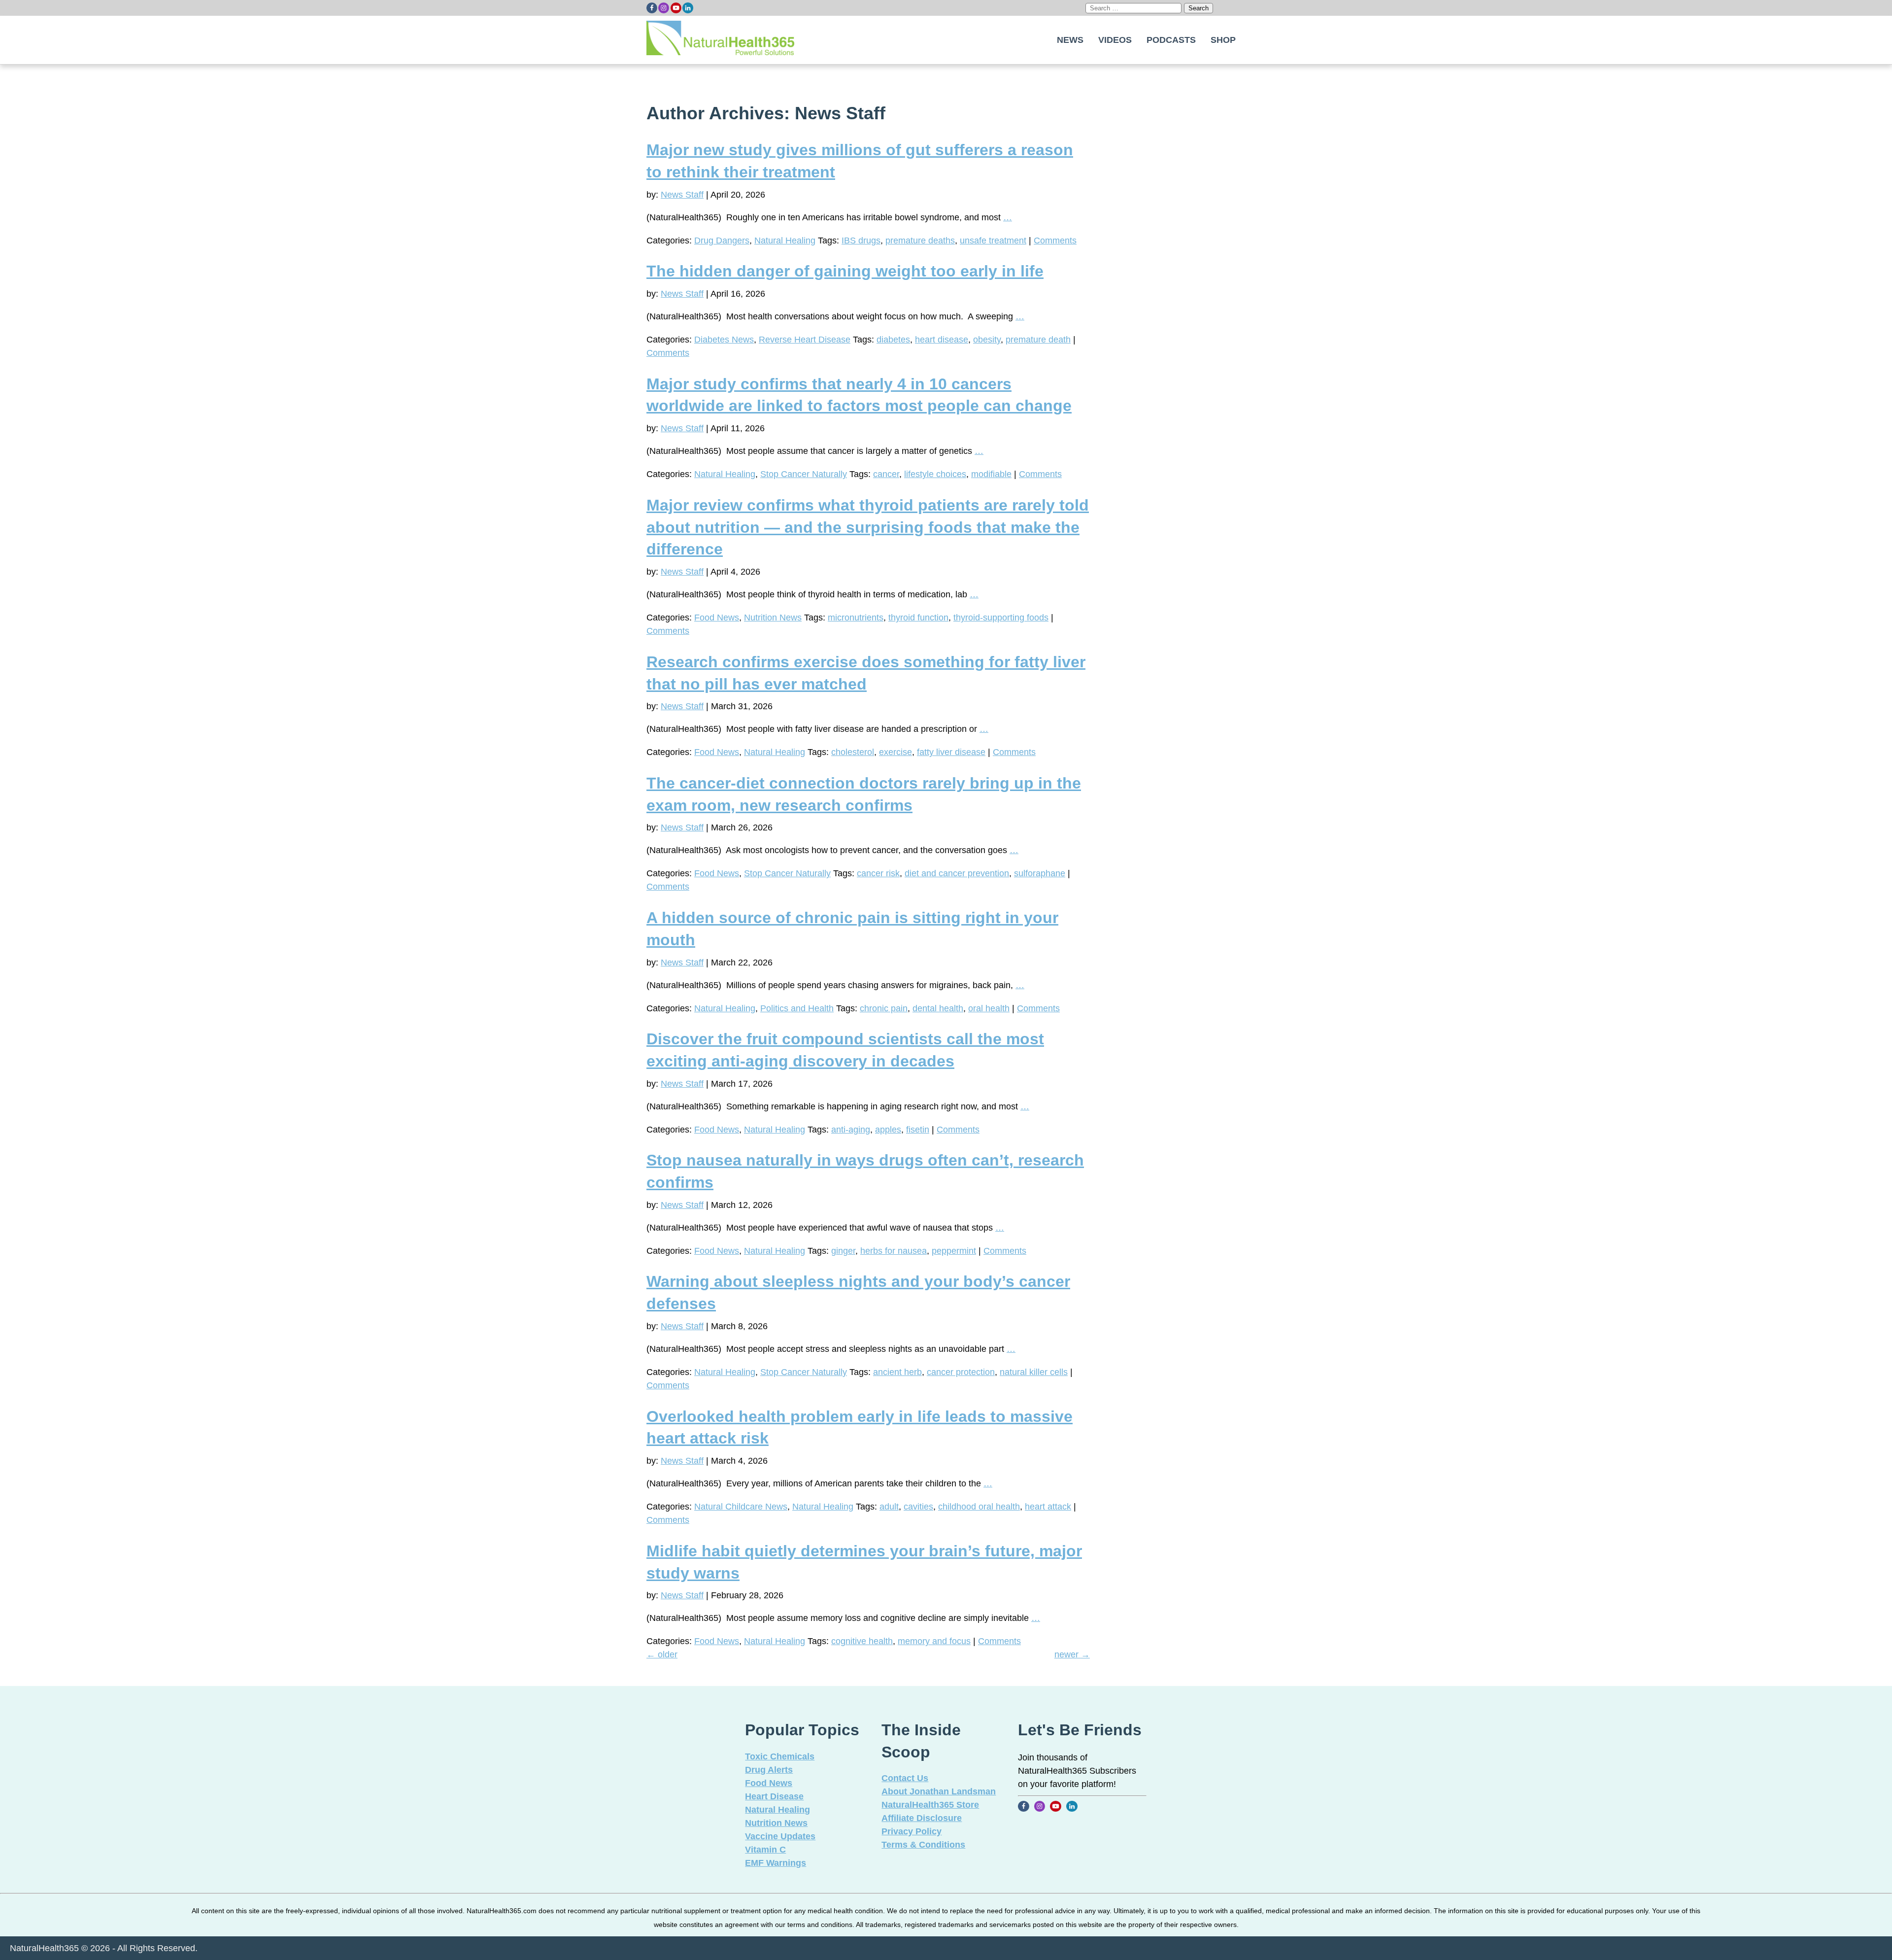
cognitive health (862, 1641)
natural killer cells (1034, 1372)
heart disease (942, 340)
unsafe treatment (993, 241)
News (1070, 40)
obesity (987, 340)
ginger (843, 1251)
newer (1072, 1654)
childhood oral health (979, 1507)
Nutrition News (773, 618)
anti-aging (851, 1130)
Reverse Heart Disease (805, 340)
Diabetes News (724, 340)
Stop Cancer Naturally (804, 474)
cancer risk (878, 873)
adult (889, 1507)
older (662, 1654)
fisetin (918, 1130)
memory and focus (934, 1641)
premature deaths (920, 241)
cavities (918, 1507)
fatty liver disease (951, 752)
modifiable (991, 474)
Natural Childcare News (741, 1507)
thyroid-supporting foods (1001, 618)
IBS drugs (861, 241)
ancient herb (897, 1372)
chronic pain (884, 1008)
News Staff (682, 195)
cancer (886, 474)
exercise (895, 752)
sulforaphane (1040, 873)
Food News (717, 618)
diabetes (893, 340)
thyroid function (918, 618)
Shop (1223, 40)
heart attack (1048, 1507)
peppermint (954, 1251)
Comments (1055, 241)
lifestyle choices (935, 474)
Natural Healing (785, 241)
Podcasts (1171, 40)
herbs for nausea (894, 1251)
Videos (1115, 40)
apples (888, 1130)
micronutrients (856, 618)
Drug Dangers (722, 241)
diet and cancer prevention (957, 873)
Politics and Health (797, 1008)
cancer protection (961, 1372)
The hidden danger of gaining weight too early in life (845, 271)
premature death (1038, 340)
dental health (938, 1008)
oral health (989, 1008)
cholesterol (853, 752)
